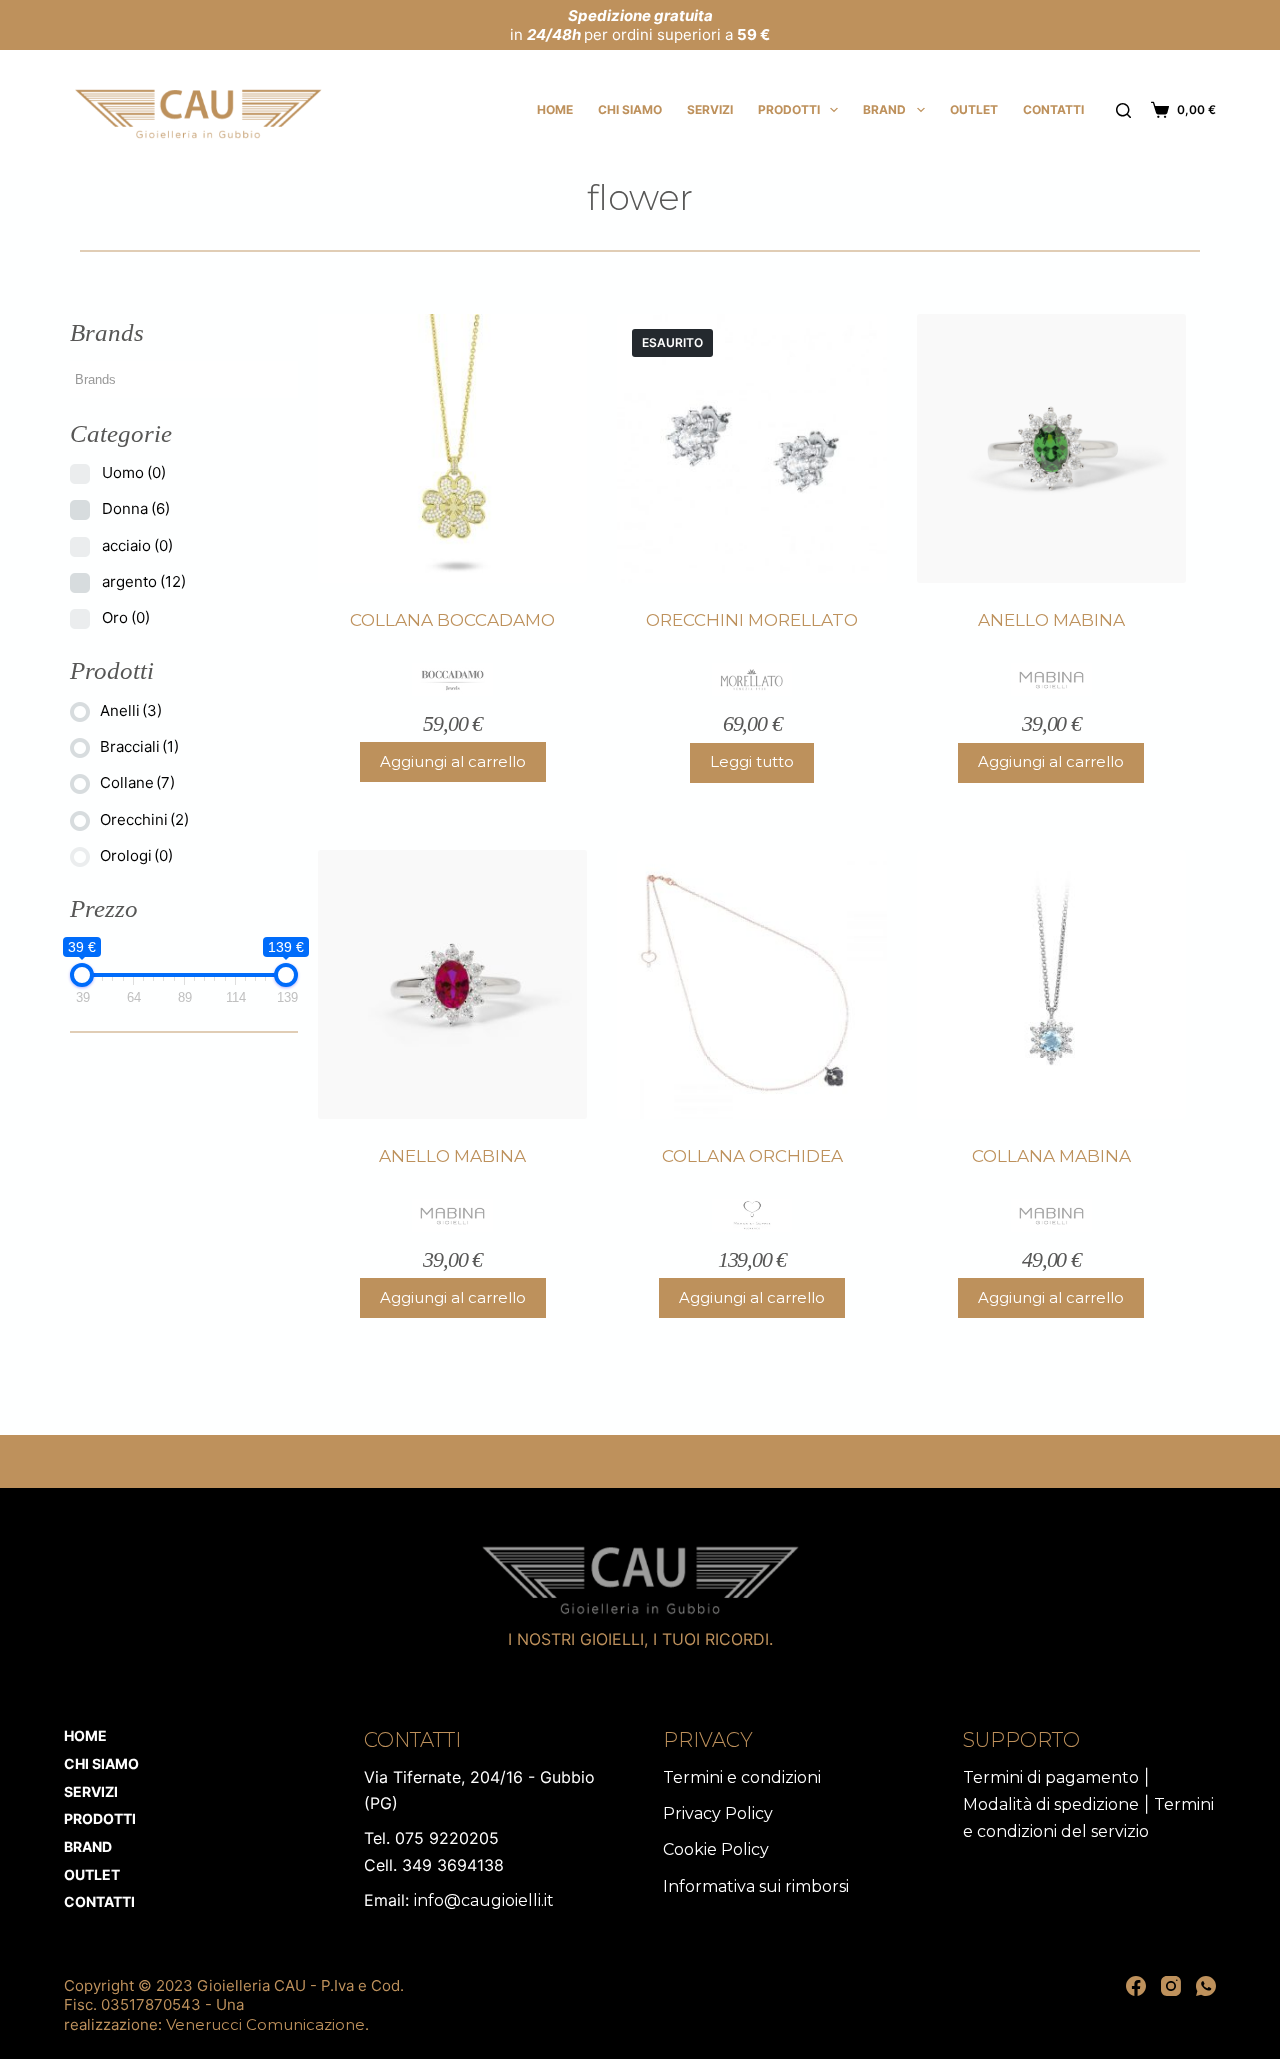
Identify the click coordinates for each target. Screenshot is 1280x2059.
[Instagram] (1171, 1986)
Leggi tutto (752, 761)
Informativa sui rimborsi (756, 1886)
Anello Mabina (1051, 620)
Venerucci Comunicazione (265, 2024)
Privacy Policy (718, 1813)
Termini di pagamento (1051, 1777)
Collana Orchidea (752, 1156)
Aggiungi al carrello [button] (453, 761)
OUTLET (974, 109)
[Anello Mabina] (1051, 448)
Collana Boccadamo (452, 620)
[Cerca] (1123, 110)
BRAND (884, 109)
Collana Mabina (1051, 1156)
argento (144, 581)
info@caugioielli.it (484, 1900)
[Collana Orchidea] (751, 984)
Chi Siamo (630, 109)
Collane (137, 782)
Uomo (134, 472)
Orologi (136, 855)
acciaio (137, 545)
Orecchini (144, 819)
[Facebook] (1136, 1986)
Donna (136, 508)
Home (555, 109)
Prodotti (789, 109)
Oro (126, 617)
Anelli (131, 710)
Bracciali (139, 746)
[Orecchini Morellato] (751, 448)
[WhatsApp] (1206, 1986)
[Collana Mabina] (1051, 984)
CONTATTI (1053, 109)
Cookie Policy (716, 1849)
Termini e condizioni (742, 1777)
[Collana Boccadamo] (452, 448)
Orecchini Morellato (752, 620)
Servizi (710, 109)
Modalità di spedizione (1051, 1804)
